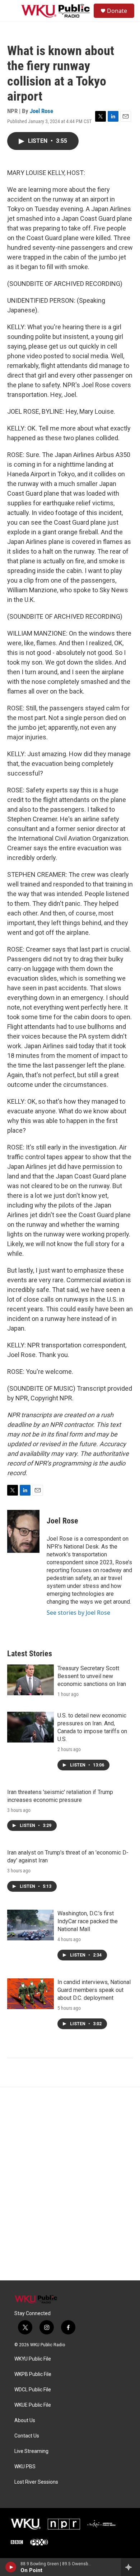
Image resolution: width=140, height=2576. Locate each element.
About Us (25, 2421)
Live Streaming (31, 2451)
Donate (117, 11)
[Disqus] (70, 2184)
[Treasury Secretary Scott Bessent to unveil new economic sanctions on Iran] (31, 1680)
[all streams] (130, 2567)
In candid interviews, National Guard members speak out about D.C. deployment (94, 1990)
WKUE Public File (33, 2405)
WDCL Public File (33, 2390)
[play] (11, 2567)
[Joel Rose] (23, 1531)
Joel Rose (41, 111)
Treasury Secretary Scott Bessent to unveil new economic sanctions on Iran (92, 1676)
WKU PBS (25, 2467)
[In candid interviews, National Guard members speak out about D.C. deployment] (31, 1994)
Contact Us (27, 2436)
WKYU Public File (33, 2359)
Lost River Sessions (36, 2482)
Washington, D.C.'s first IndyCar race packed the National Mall (88, 1921)
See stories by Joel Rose (78, 1613)
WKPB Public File (33, 2374)
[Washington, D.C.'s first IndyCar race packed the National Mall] (31, 1925)
